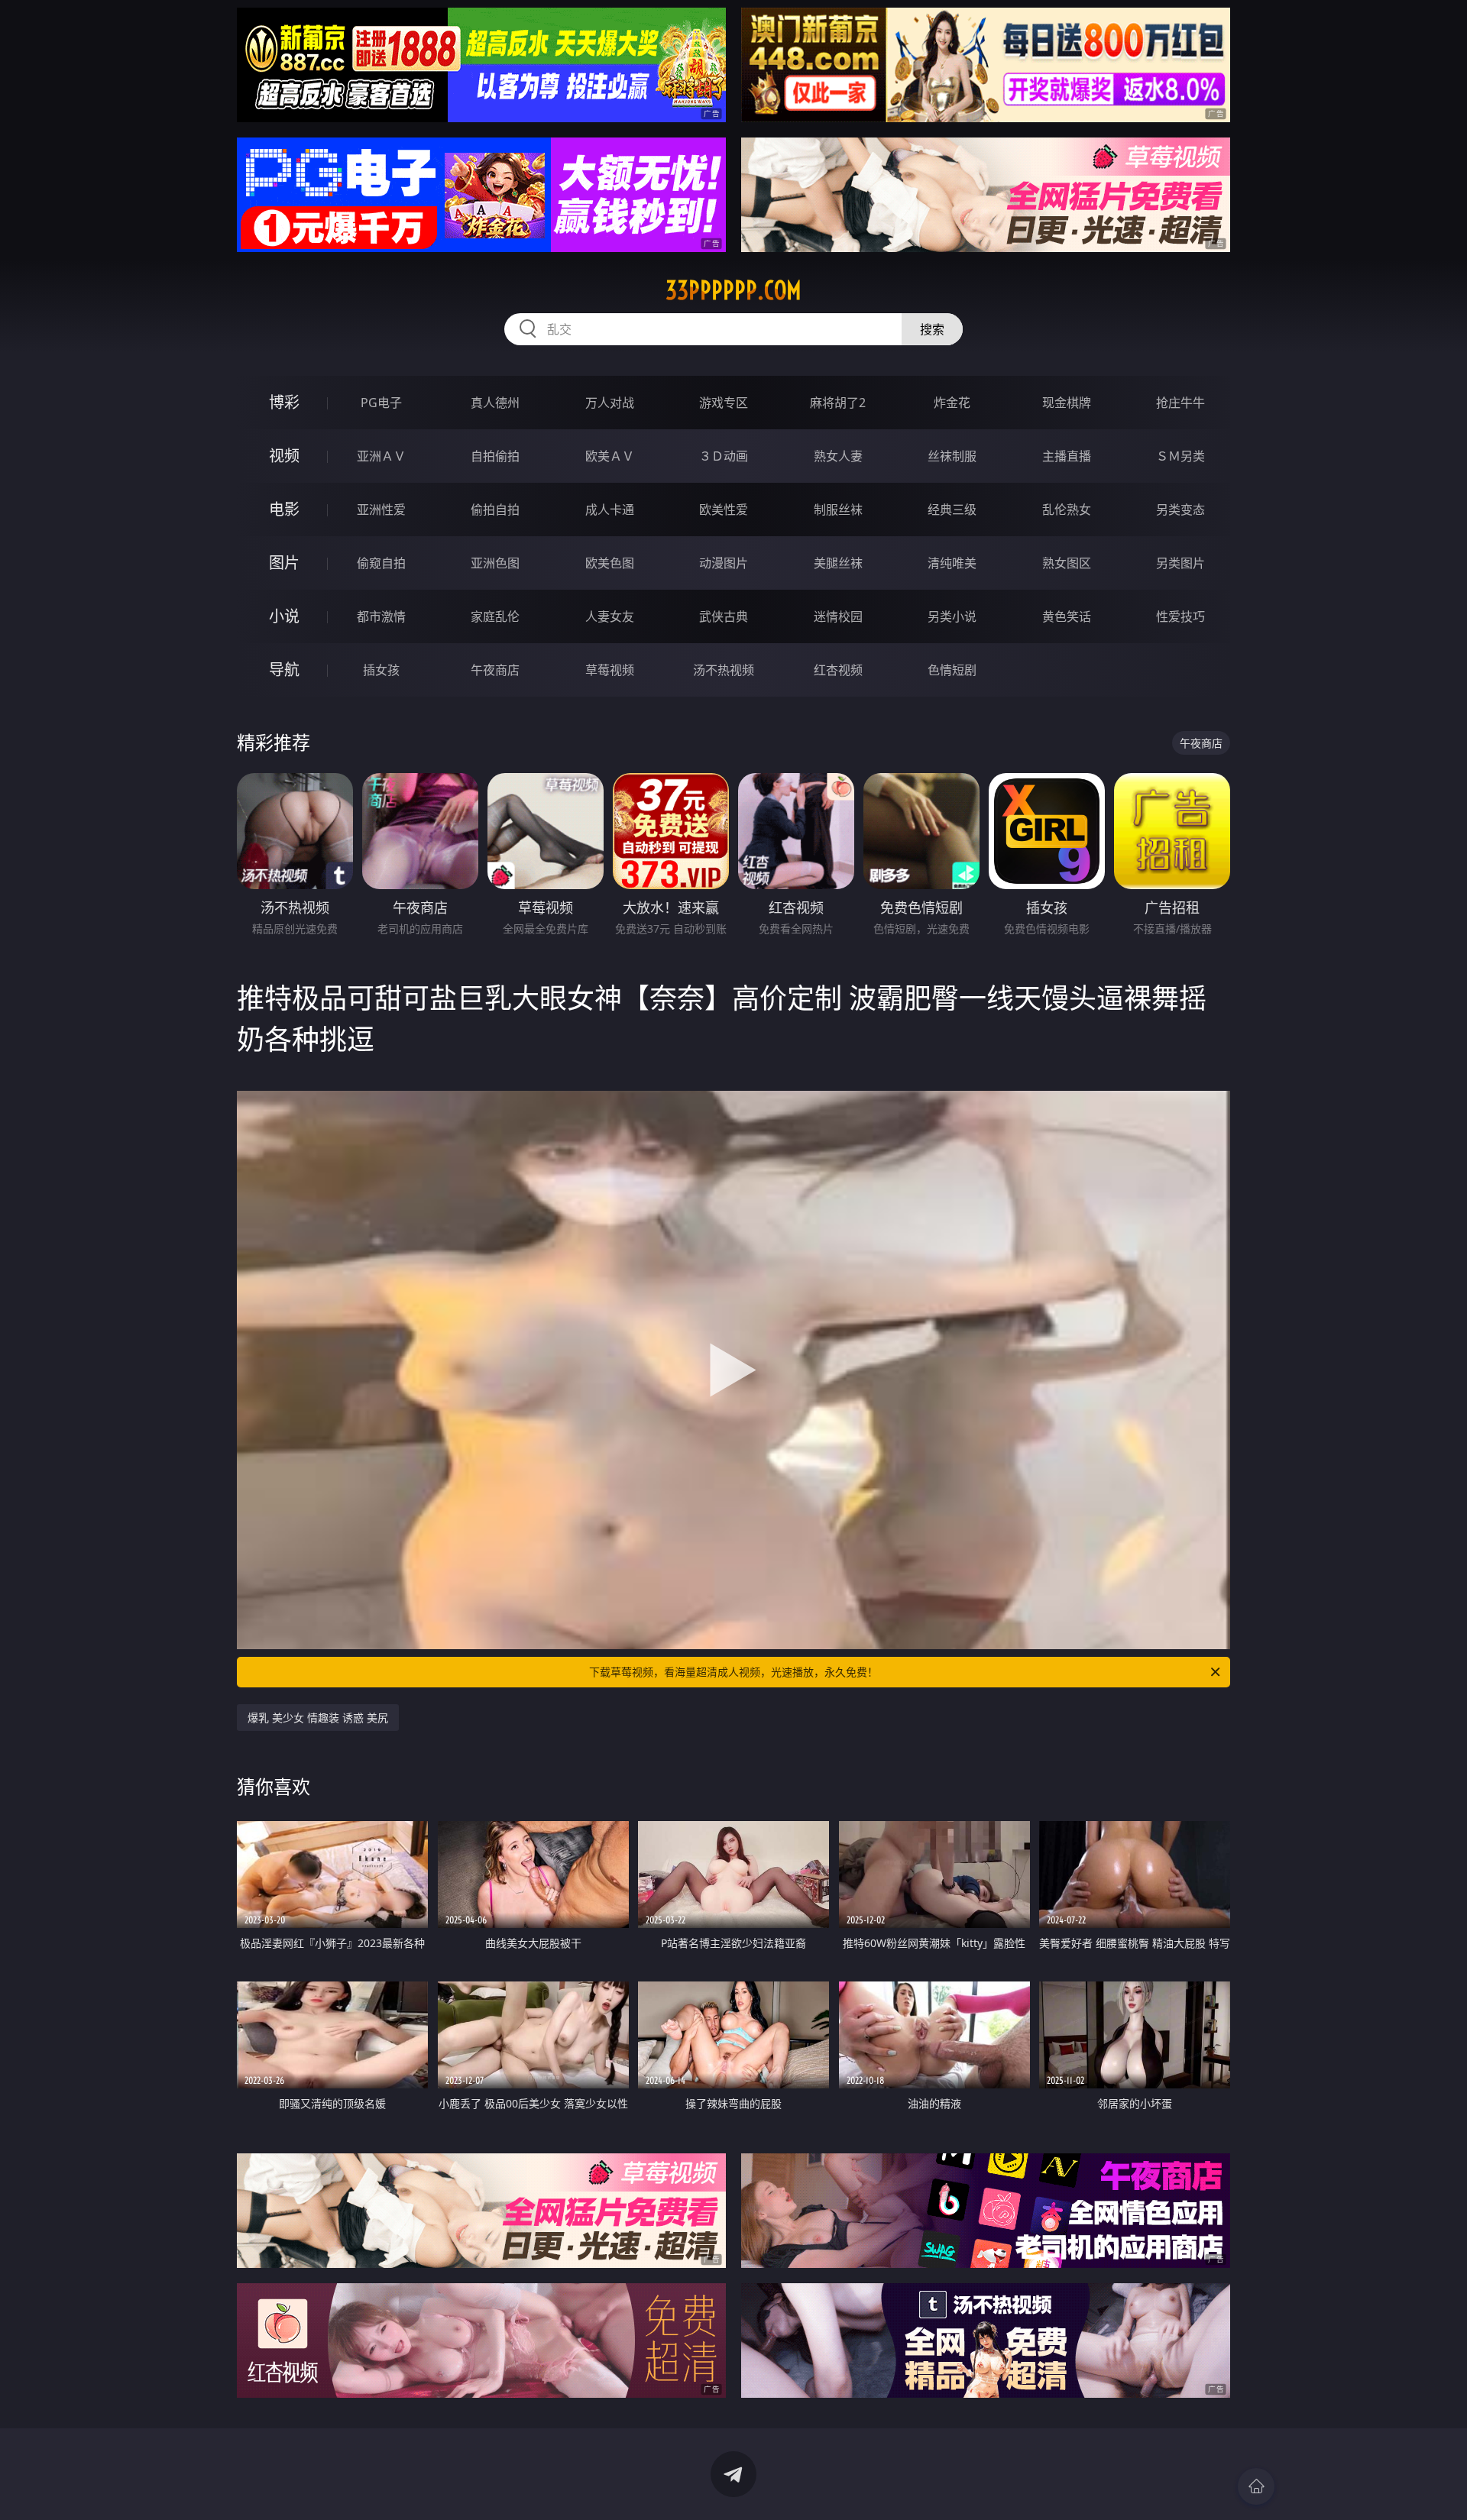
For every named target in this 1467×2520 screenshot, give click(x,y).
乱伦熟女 (1067, 509)
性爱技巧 (1180, 616)
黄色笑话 (1067, 616)
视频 (284, 456)
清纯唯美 (952, 563)
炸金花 (952, 403)
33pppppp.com (733, 290)
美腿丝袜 (838, 563)
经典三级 (952, 509)
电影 (284, 509)
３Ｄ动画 (724, 456)
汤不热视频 (724, 670)
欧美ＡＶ (610, 456)
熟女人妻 (838, 456)
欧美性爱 (724, 509)
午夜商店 (495, 670)
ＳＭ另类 (1180, 456)
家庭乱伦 (495, 616)
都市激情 (381, 616)
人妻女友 (610, 616)
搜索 (932, 329)
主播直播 (1067, 456)
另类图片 (1180, 563)
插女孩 (381, 670)
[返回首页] (1256, 2486)
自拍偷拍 (495, 456)
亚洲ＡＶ (381, 456)
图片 (284, 563)
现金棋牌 (1067, 403)
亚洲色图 (495, 563)
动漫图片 (724, 563)
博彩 (284, 402)
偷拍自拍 (495, 509)
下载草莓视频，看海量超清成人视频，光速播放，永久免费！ (733, 1672)
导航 (284, 670)
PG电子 (381, 403)
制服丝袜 (838, 509)
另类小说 (952, 616)
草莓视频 (610, 670)
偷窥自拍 (381, 563)
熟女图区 (1067, 563)
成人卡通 (610, 509)
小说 (284, 616)
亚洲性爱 (381, 509)
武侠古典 (724, 616)
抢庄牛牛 (1180, 403)
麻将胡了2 (838, 403)
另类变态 (1180, 509)
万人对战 (610, 403)
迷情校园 (838, 616)
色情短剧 (952, 670)
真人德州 (495, 403)
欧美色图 (610, 563)
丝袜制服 (952, 456)
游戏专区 (724, 403)
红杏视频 (838, 670)
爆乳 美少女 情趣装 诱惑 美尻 (318, 1718)
